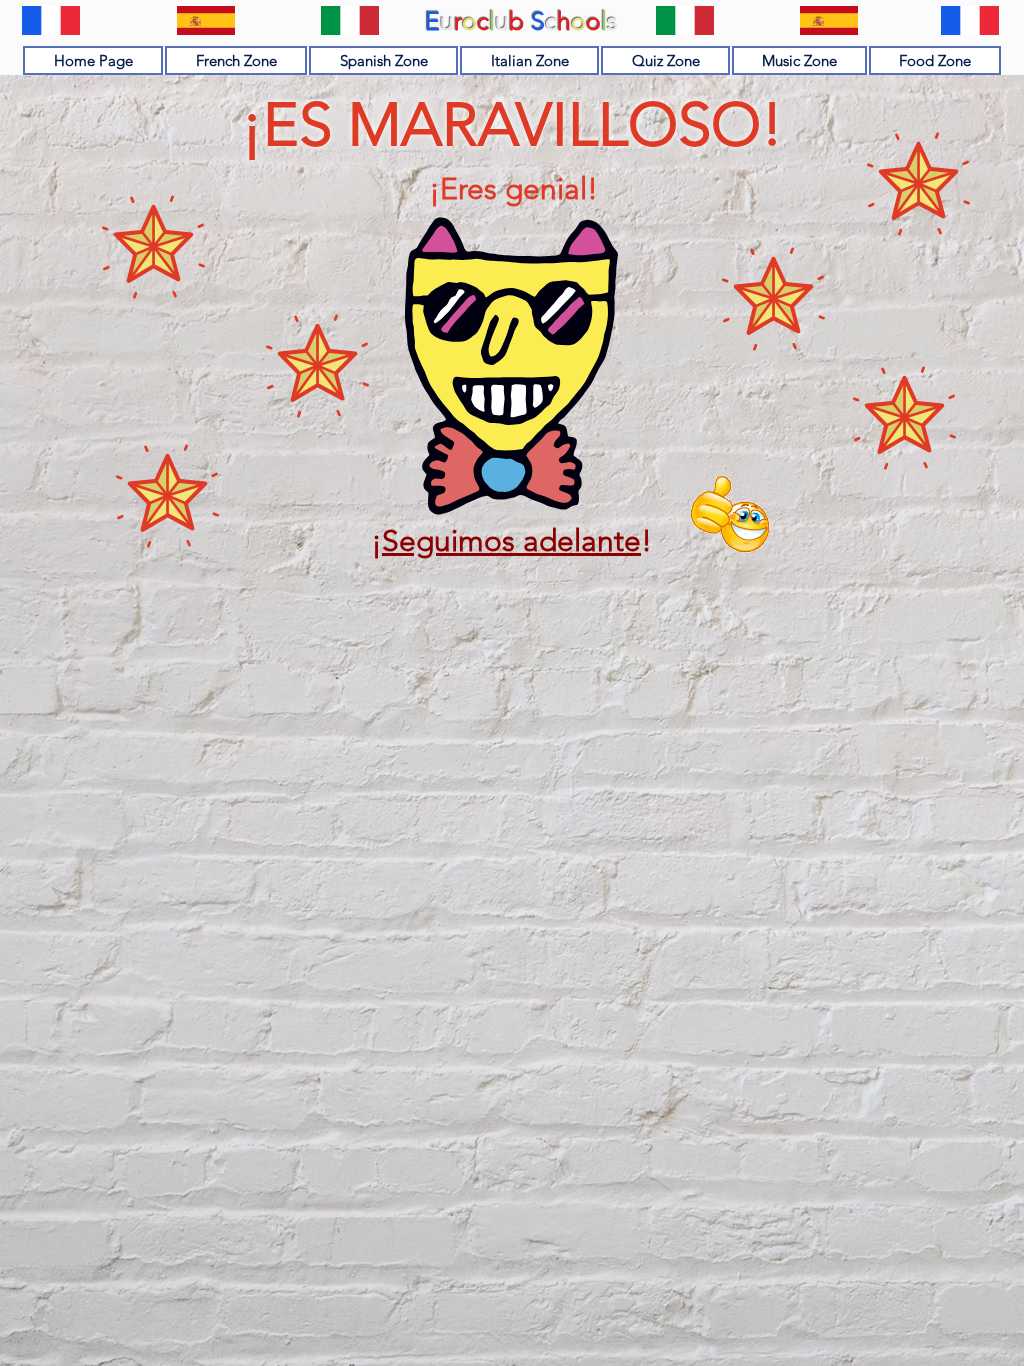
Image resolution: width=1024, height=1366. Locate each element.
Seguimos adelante (511, 541)
